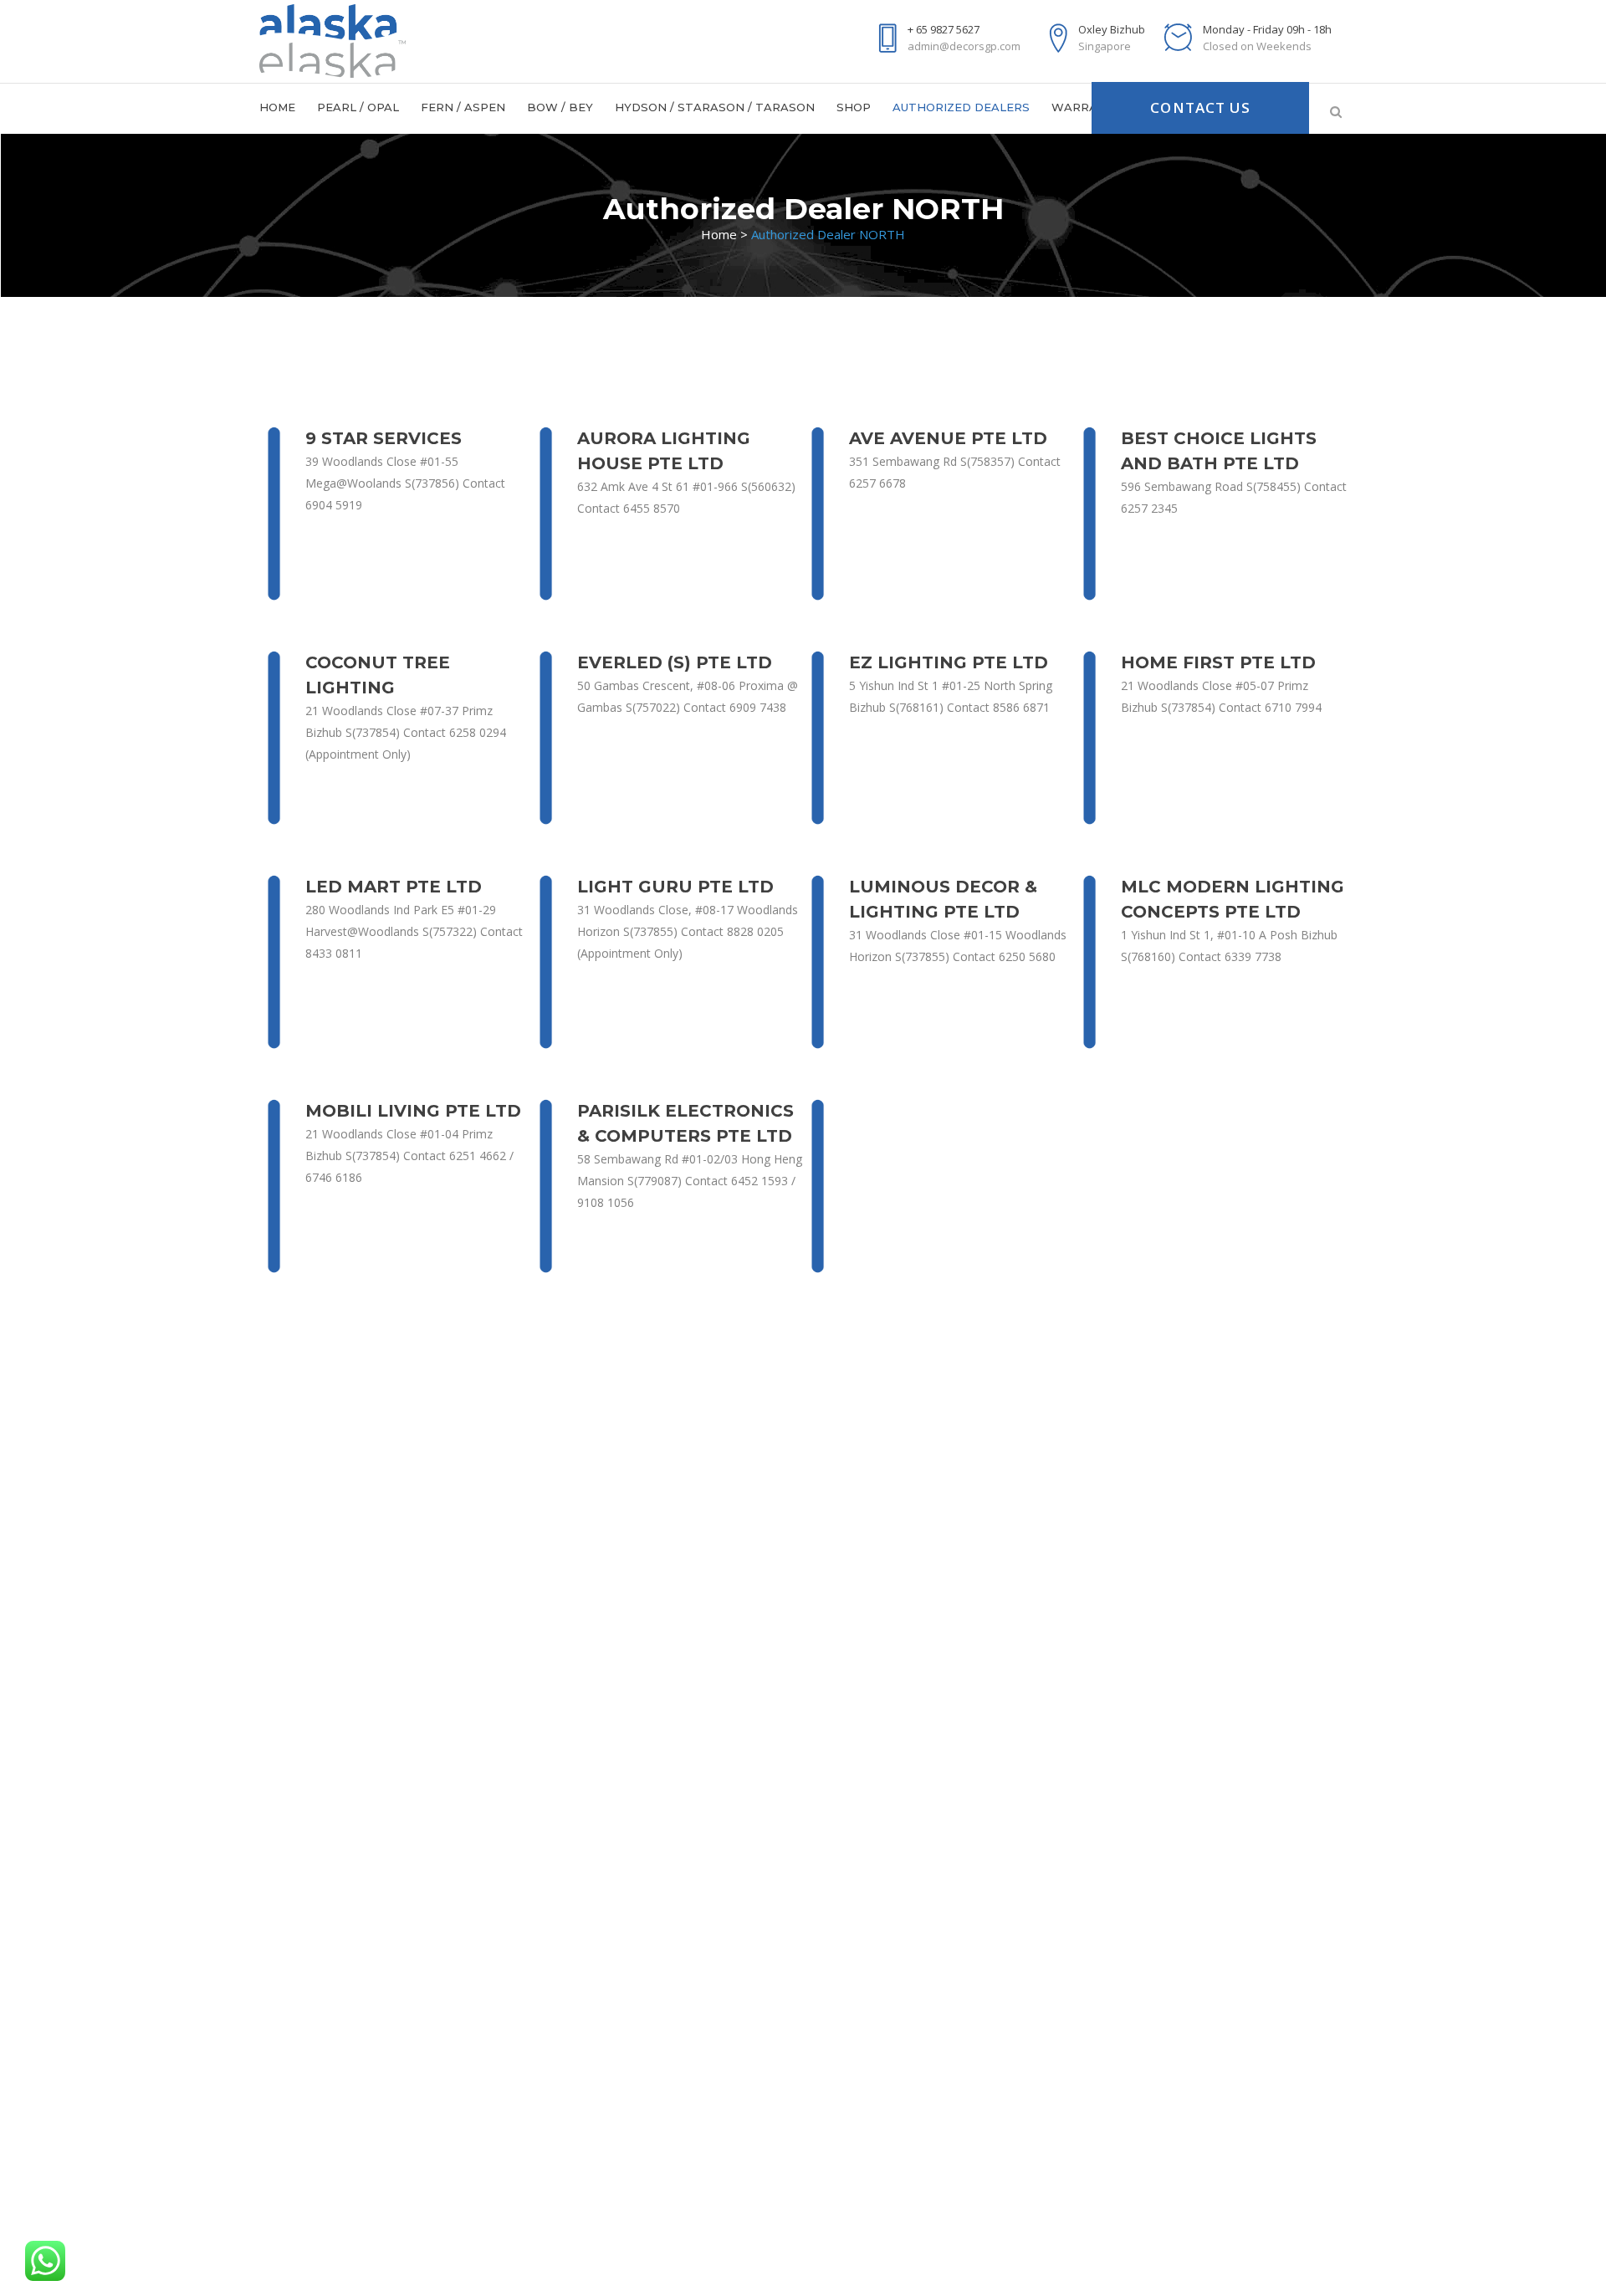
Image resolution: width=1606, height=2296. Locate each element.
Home (719, 234)
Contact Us (1200, 107)
